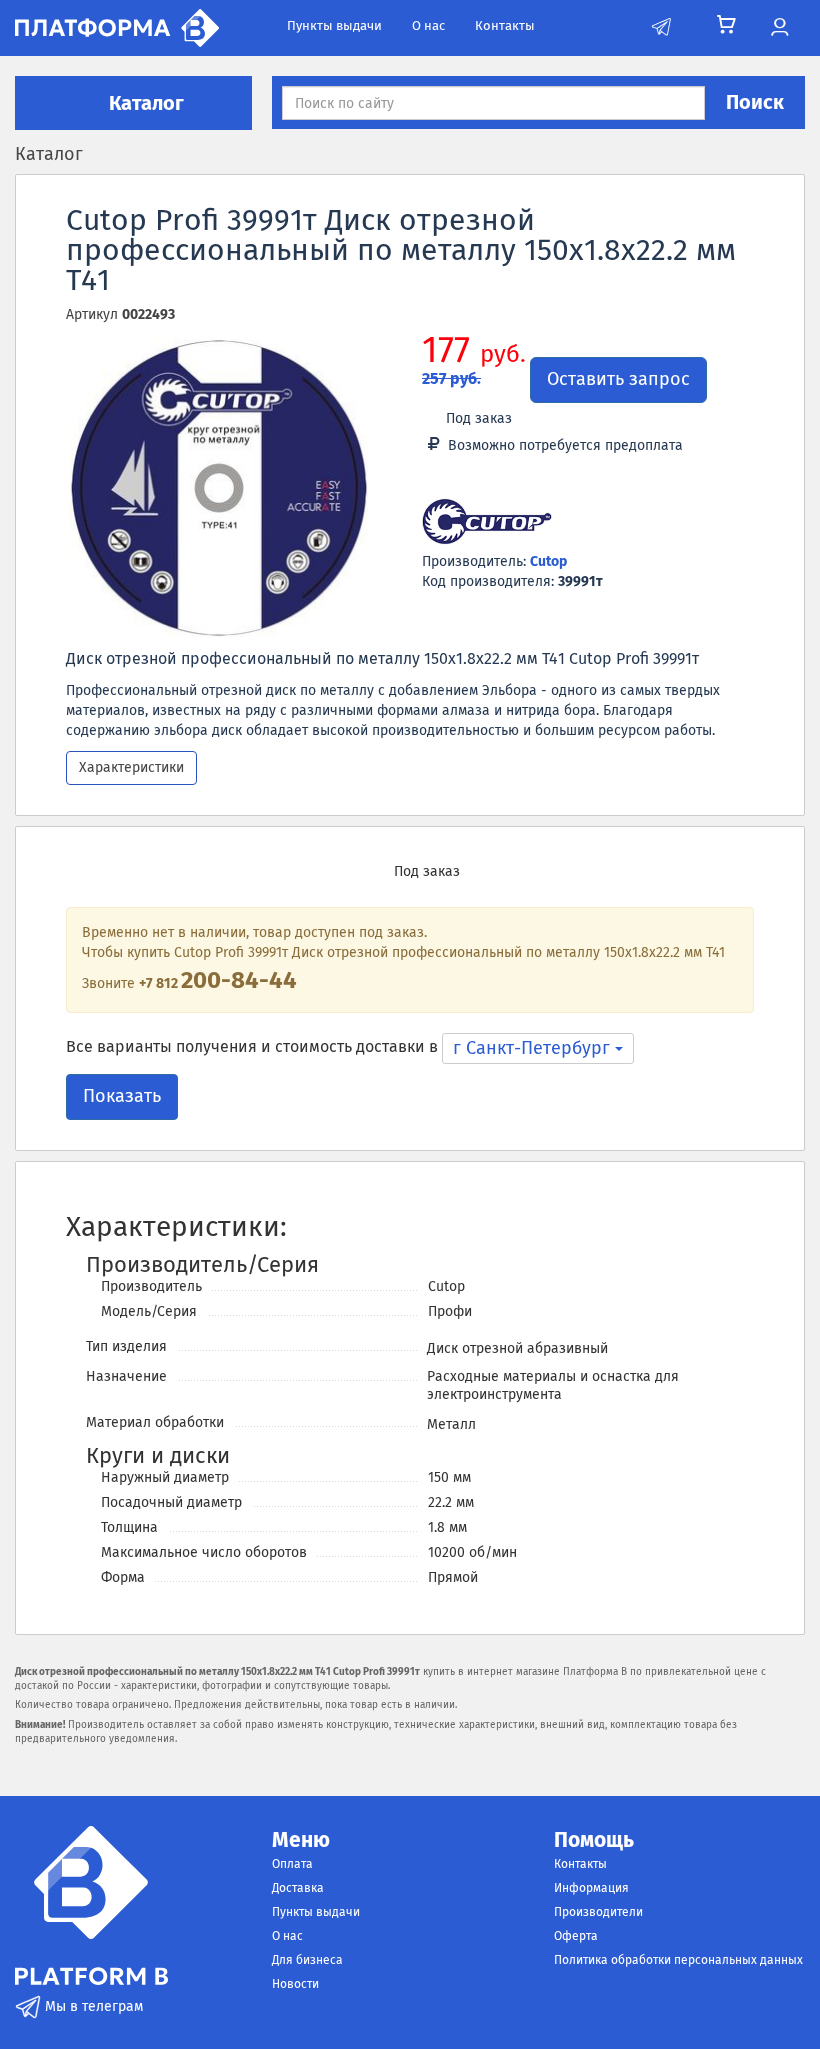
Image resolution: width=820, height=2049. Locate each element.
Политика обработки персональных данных (678, 1960)
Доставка (298, 1888)
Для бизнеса (307, 1960)
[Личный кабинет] (779, 28)
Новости (295, 1984)
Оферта (576, 1936)
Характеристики (131, 767)
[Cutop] (487, 523)
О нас (428, 25)
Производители (598, 1912)
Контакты (505, 25)
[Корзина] (726, 25)
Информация (591, 1888)
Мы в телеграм (92, 2006)
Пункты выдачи (334, 25)
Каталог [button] (144, 103)
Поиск (755, 102)
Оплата (292, 1864)
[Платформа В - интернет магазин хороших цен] (117, 26)
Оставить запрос (618, 379)
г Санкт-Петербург (534, 1048)
